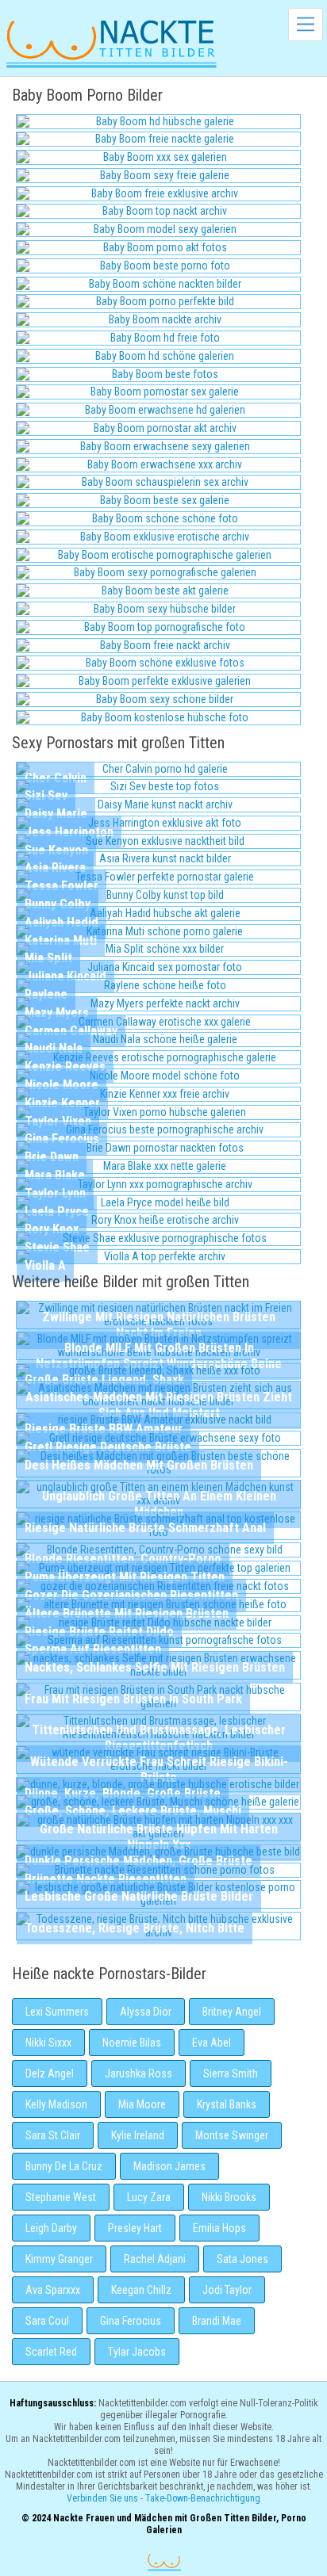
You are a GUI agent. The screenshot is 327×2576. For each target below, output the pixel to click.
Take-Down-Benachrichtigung (203, 2498)
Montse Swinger (232, 2135)
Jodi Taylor (227, 2290)
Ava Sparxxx (53, 2290)
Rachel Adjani (155, 2259)
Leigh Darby (51, 2228)
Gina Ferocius (131, 2321)
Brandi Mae (217, 2321)
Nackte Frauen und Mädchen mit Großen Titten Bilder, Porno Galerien (164, 2562)
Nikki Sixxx (48, 2043)
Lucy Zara (149, 2197)
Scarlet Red (51, 2352)
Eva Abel (212, 2043)
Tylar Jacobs (137, 2352)
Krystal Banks (227, 2104)
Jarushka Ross (138, 2073)
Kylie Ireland (138, 2135)
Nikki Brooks (229, 2197)
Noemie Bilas (132, 2043)
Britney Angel (232, 2012)
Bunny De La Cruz (64, 2166)
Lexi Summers (57, 2012)
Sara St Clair (53, 2135)
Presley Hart (135, 2228)
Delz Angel (50, 2073)
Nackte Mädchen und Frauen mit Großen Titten (111, 43)
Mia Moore (142, 2104)
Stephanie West (61, 2197)
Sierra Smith (231, 2073)
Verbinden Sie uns (102, 2498)
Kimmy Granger (59, 2259)
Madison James (169, 2166)
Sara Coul (47, 2321)
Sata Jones (242, 2259)
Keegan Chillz (141, 2290)
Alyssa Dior (146, 2012)
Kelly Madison (56, 2104)
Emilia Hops (219, 2228)
